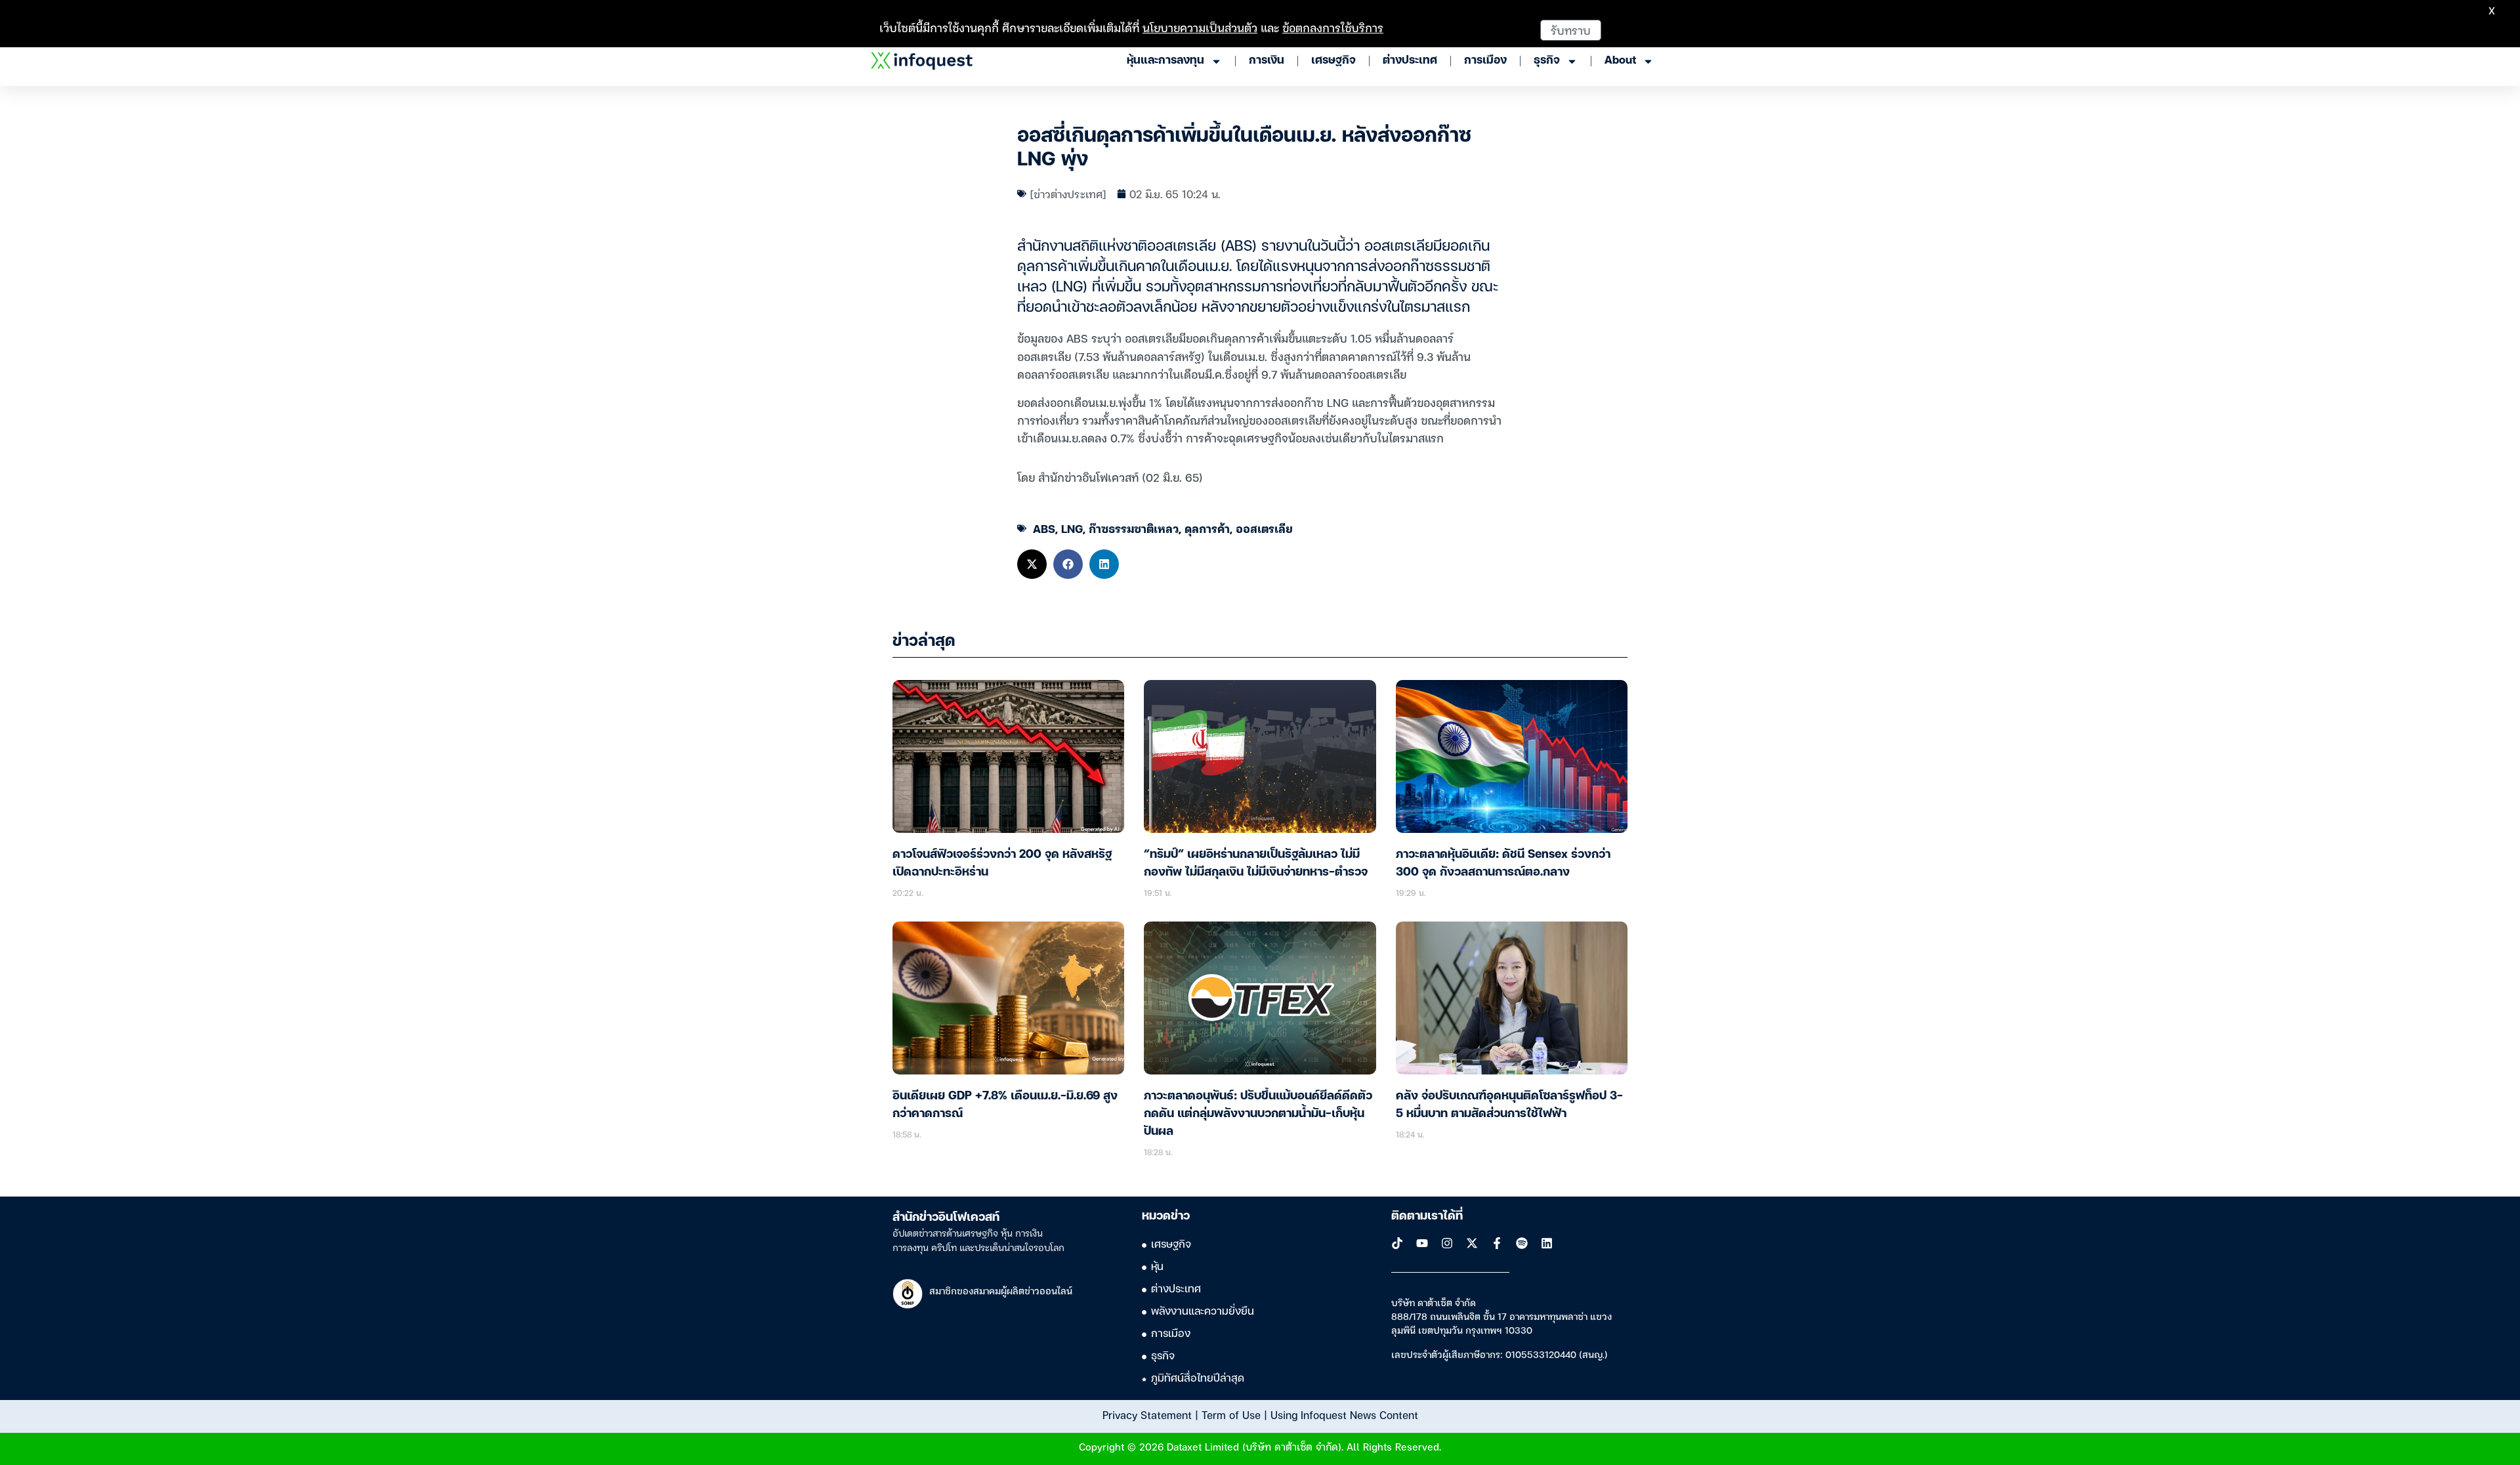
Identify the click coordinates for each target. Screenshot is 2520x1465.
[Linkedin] (1547, 1243)
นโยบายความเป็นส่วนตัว (1200, 27)
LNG (1072, 528)
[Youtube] (1422, 1243)
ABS (1044, 528)
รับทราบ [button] (1571, 30)
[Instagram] (1447, 1243)
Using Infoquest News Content (1344, 1414)
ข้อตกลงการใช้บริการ (1333, 27)
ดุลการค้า (1207, 528)
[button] (1032, 564)
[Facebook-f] (1497, 1243)
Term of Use (1231, 1414)
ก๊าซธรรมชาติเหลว (1134, 528)
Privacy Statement (1147, 1414)
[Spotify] (1522, 1243)
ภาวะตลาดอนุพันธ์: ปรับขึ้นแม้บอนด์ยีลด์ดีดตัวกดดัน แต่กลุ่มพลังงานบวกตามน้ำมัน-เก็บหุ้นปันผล (1258, 1114)
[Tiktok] (1397, 1243)
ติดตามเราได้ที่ (1427, 1216)
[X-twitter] (1472, 1243)
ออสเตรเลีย (1264, 528)
